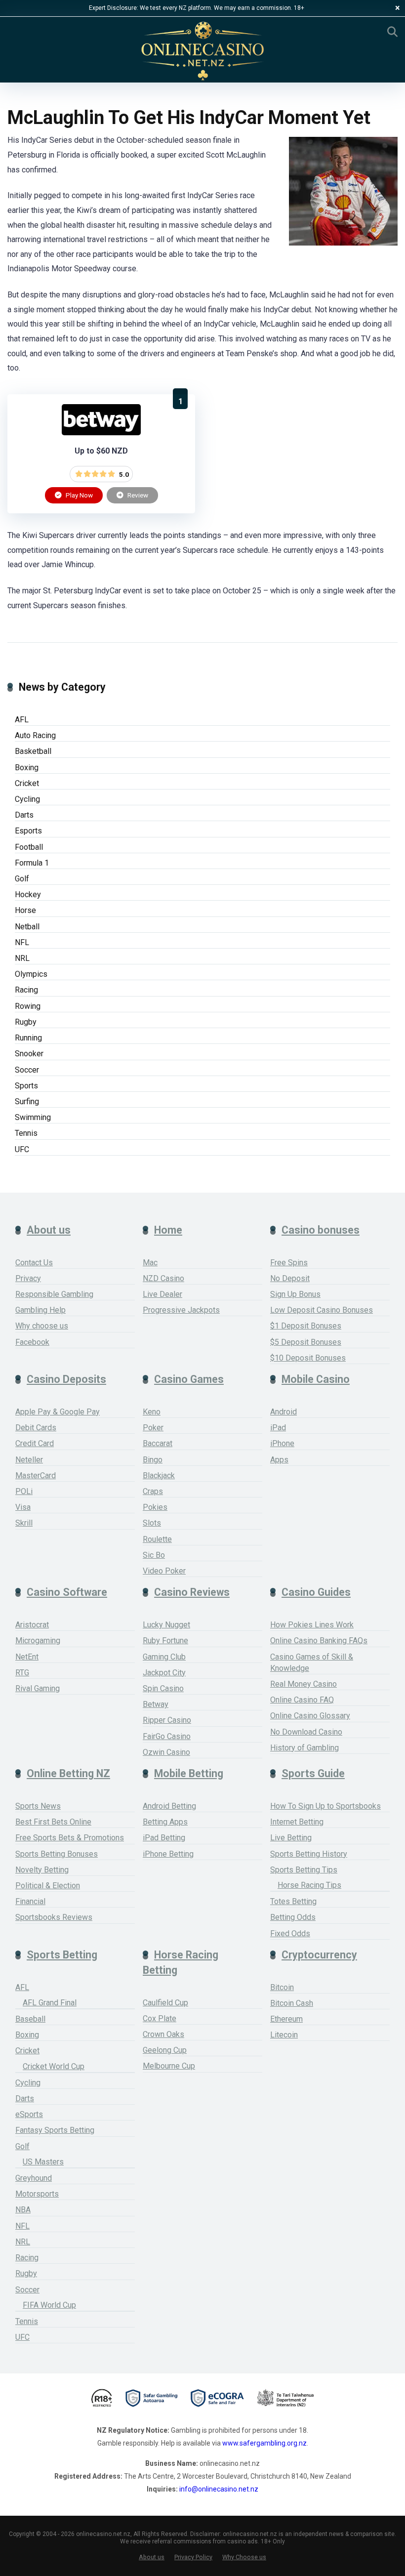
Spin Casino (163, 1688)
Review (137, 495)
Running (28, 1038)
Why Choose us (244, 2557)
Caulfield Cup (165, 2003)
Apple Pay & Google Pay (58, 1412)
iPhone (282, 1443)
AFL (22, 720)
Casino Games (189, 1379)
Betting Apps (165, 1822)
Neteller (29, 1460)
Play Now (79, 495)
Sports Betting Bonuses (57, 1854)
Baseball (30, 2019)
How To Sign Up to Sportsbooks (325, 1806)
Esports (28, 831)
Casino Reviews (192, 1592)
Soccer (27, 1070)
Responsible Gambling (54, 1294)
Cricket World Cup (54, 2066)
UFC (22, 1149)
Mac (150, 1263)
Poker (153, 1428)
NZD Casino (163, 1278)
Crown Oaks (163, 2034)
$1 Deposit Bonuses (306, 1326)
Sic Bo (154, 1555)
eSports (29, 2114)
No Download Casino (306, 1732)
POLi (24, 1491)
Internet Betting (297, 1822)
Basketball (33, 751)
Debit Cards (36, 1428)
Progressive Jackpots (181, 1310)
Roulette (157, 1539)
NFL (22, 942)
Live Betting (291, 1838)
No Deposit (290, 1278)
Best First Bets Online (53, 1822)
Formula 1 (32, 863)
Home (168, 1230)
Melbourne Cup (169, 2066)
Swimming (33, 1117)
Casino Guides (316, 1592)
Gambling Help (40, 1310)
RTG (22, 1673)
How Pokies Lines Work (312, 1625)
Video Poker (164, 1571)
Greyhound (34, 2178)
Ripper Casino (167, 1720)
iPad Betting (164, 1838)
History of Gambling (304, 1748)
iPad (278, 1428)
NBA (23, 2210)
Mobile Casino (316, 1379)
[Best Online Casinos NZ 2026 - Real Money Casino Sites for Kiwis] (202, 51)
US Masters (43, 2162)
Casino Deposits (66, 1379)
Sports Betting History (309, 1854)
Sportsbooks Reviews (54, 1917)
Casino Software (67, 1592)
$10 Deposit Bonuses (308, 1358)
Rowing (28, 1006)
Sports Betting (62, 1955)
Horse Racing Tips (309, 1885)
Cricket (27, 783)
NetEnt (27, 1657)
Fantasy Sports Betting (55, 2130)
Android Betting (169, 1806)
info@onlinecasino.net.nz (219, 2489)
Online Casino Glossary (310, 1716)
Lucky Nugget (166, 1625)
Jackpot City (164, 1673)
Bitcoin (282, 1987)
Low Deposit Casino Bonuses (322, 1310)
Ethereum (286, 2019)
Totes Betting (293, 1901)
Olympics (31, 974)
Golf (22, 879)
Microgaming (38, 1641)
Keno (152, 1412)
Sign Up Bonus (295, 1294)
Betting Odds (293, 1917)
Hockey (28, 894)
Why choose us (42, 1326)
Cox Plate (160, 2018)
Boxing (27, 768)
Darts (24, 815)
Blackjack (159, 1475)
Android (283, 1412)
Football (29, 847)
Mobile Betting (189, 1773)
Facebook (32, 1342)
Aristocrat (32, 1625)
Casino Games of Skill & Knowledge (312, 1662)
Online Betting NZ (68, 1773)
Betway (156, 1704)
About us (49, 1230)
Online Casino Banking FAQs (319, 1641)
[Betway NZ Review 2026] (101, 433)
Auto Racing (35, 735)
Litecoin (284, 2035)
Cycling (27, 799)
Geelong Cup (165, 2050)
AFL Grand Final (50, 2003)
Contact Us (34, 1263)
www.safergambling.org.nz (264, 2443)
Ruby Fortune (165, 1641)
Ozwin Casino (166, 1752)
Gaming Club (164, 1657)
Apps (279, 1460)
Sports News (38, 1806)
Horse (25, 910)
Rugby (26, 1022)
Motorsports (37, 2194)
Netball (27, 927)
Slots (152, 1523)
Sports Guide (313, 1773)
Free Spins (289, 1263)
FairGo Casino (167, 1736)
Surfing (27, 1101)
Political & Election (48, 1886)
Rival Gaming (38, 1688)
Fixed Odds (290, 1933)
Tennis (26, 1133)
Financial (30, 1901)
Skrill (24, 1523)
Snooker (29, 1054)
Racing (26, 990)
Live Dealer (162, 1294)
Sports (26, 1086)
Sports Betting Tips (304, 1870)
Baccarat (158, 1443)
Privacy (28, 1278)
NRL (22, 958)
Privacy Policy (193, 2557)
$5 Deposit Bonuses (306, 1342)
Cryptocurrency (319, 1955)
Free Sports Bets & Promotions (70, 1838)
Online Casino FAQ (302, 1700)
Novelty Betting (42, 1870)
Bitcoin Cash (292, 2003)
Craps (153, 1491)
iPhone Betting (168, 1854)
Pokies (155, 1507)
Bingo (153, 1460)
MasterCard (36, 1475)
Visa (23, 1507)
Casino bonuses (321, 1230)
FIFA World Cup (49, 2305)
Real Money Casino (304, 1684)
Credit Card (35, 1443)
